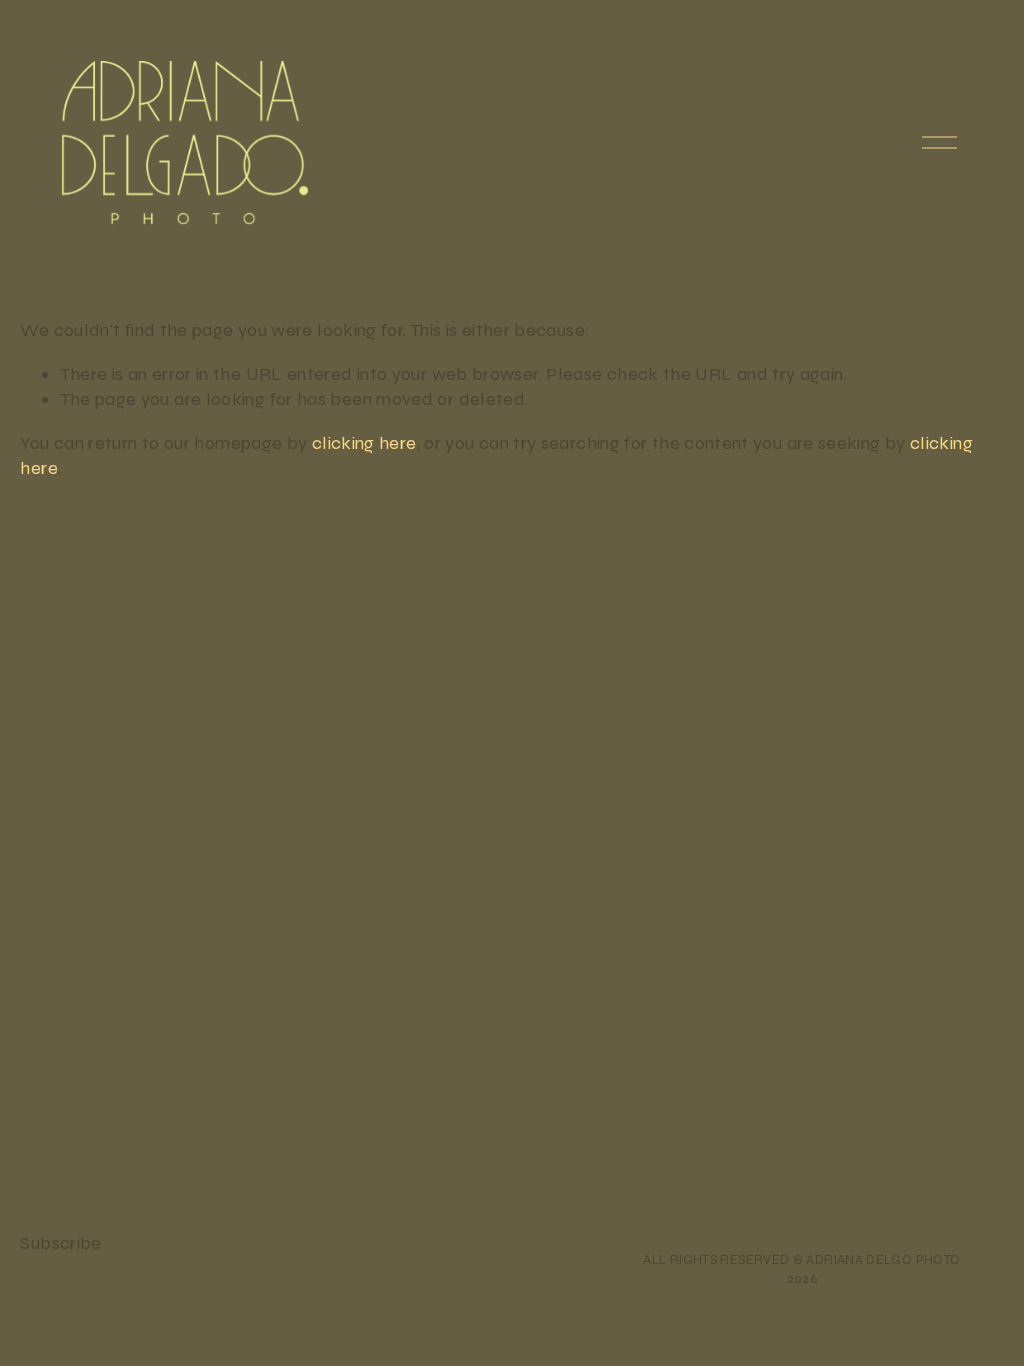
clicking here (364, 443)
